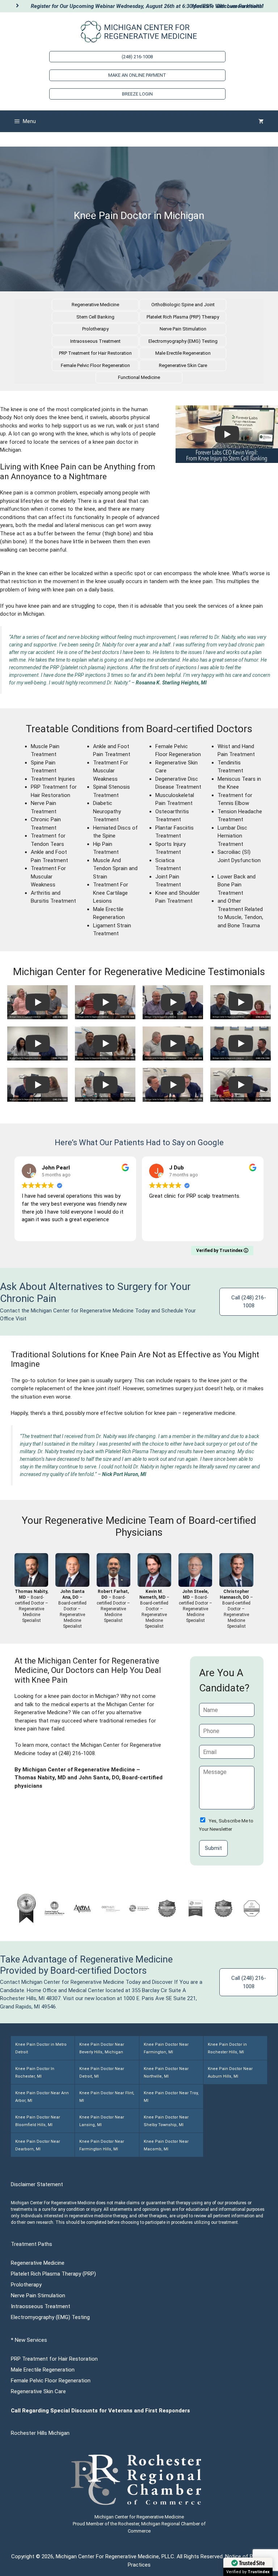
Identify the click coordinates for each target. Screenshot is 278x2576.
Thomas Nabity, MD (40, 1778)
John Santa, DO (99, 1778)
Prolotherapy (95, 329)
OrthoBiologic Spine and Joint (183, 305)
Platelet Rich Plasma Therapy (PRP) (53, 2274)
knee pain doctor (68, 1696)
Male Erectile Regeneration (183, 353)
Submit (213, 1848)
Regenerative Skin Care (183, 365)
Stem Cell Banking (95, 317)
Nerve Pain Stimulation (183, 329)
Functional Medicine (139, 377)
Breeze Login (137, 94)
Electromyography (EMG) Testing (183, 341)
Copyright (23, 2556)
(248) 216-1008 (137, 57)
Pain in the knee (19, 573)
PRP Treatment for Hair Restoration (95, 353)
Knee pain (12, 493)
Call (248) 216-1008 (249, 1302)
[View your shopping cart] (261, 121)
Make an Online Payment (137, 75)
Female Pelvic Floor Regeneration (95, 365)
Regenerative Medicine (95, 305)
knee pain (201, 581)
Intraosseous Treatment (95, 341)
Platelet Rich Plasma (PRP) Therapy (183, 317)
